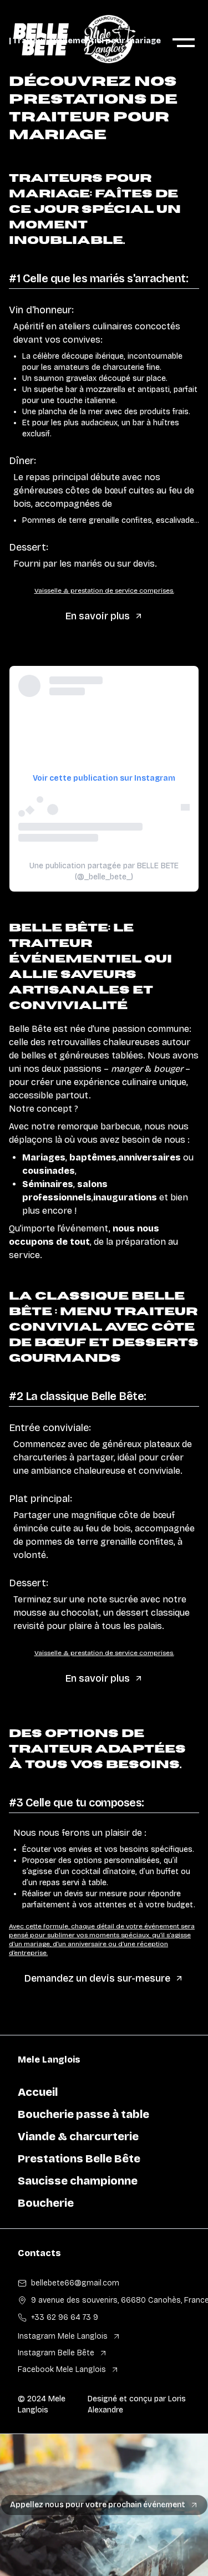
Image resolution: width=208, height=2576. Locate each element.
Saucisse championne (78, 2181)
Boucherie (46, 2203)
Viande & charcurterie (78, 2136)
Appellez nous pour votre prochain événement (98, 2505)
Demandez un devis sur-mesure (97, 1978)
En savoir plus (98, 616)
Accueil (38, 2092)
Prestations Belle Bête (79, 2158)
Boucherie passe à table (83, 2114)
